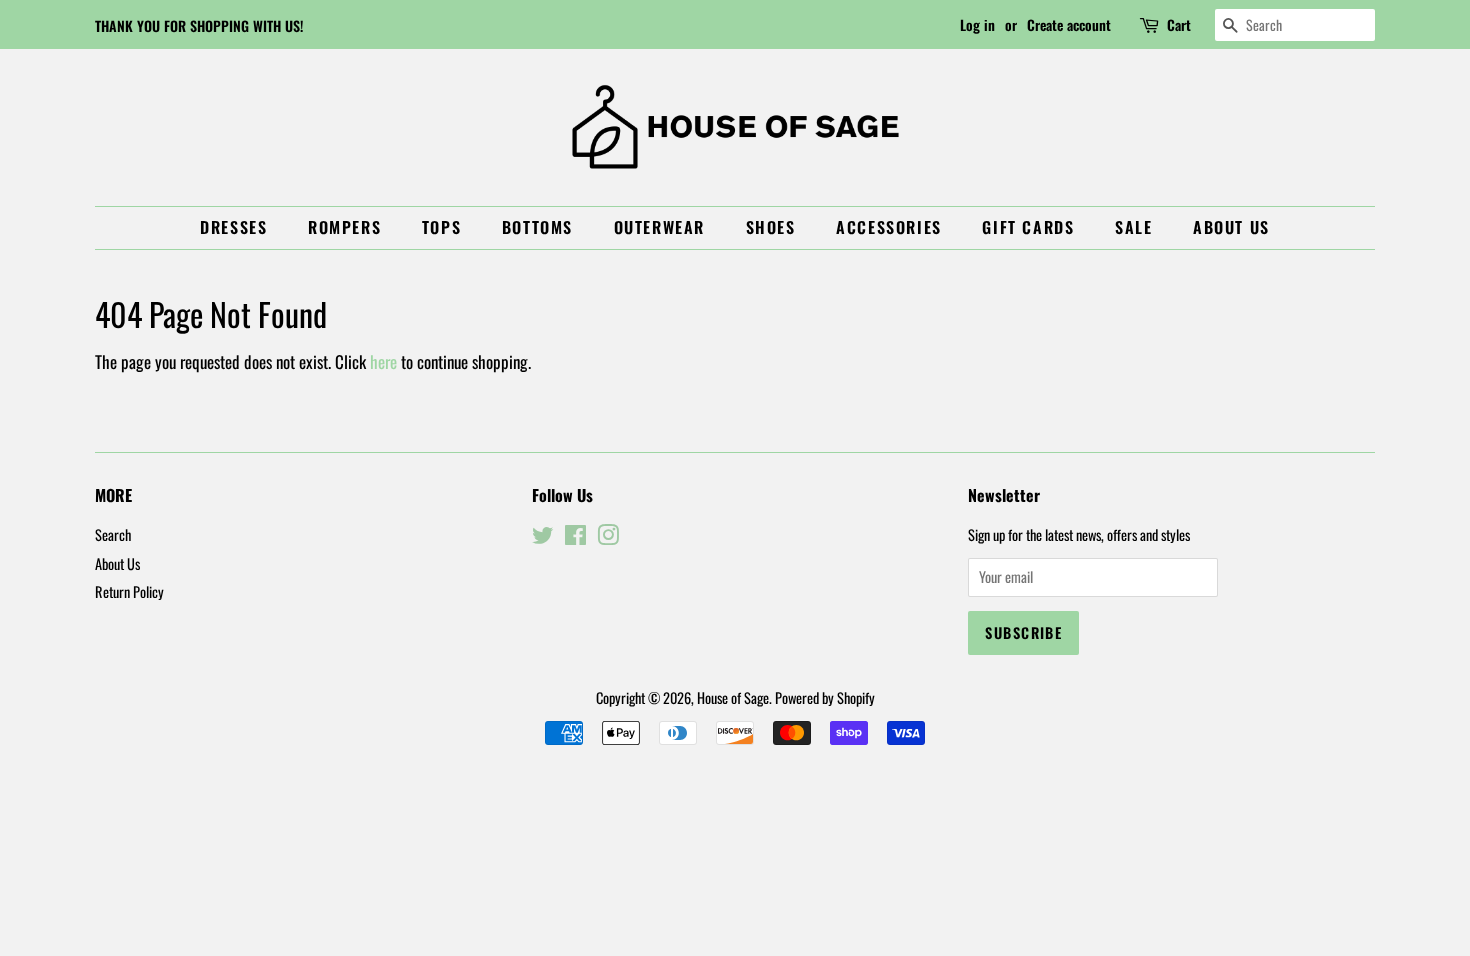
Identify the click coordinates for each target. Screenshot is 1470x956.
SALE (1133, 227)
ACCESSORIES (889, 227)
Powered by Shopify (825, 697)
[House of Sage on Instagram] (608, 537)
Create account (1069, 24)
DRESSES (233, 227)
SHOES (771, 227)
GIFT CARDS (1028, 227)
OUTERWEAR (659, 227)
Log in (977, 24)
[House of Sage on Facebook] (575, 537)
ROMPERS (344, 227)
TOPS (441, 227)
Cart (1179, 24)
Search (113, 534)
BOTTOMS (537, 227)
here (383, 361)
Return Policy (129, 591)
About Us (1231, 227)
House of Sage (733, 697)
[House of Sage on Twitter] (543, 537)
